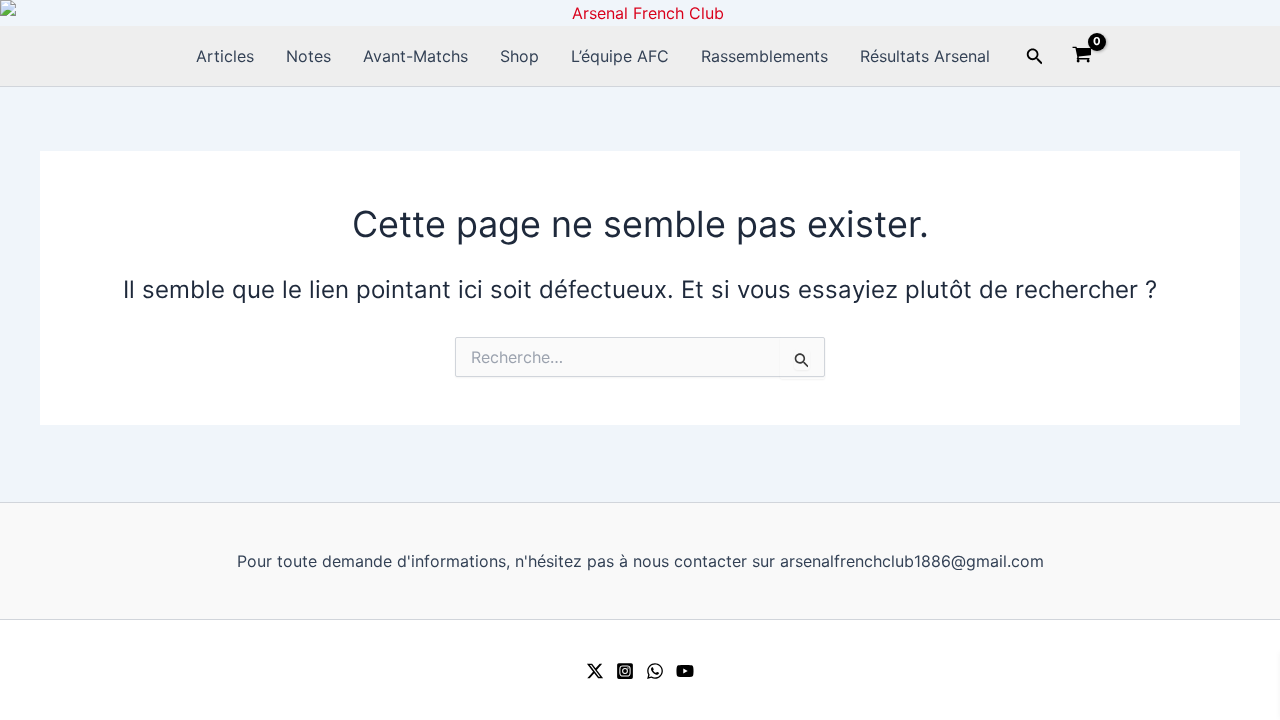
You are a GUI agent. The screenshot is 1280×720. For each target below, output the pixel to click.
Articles (225, 56)
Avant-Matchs (415, 56)
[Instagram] (625, 671)
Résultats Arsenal (925, 56)
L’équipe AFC (620, 56)
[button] (1035, 56)
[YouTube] (685, 671)
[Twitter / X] (595, 671)
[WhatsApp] (655, 671)
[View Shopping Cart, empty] (1082, 57)
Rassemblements (764, 56)
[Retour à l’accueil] (640, 13)
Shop (519, 56)
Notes (308, 56)
